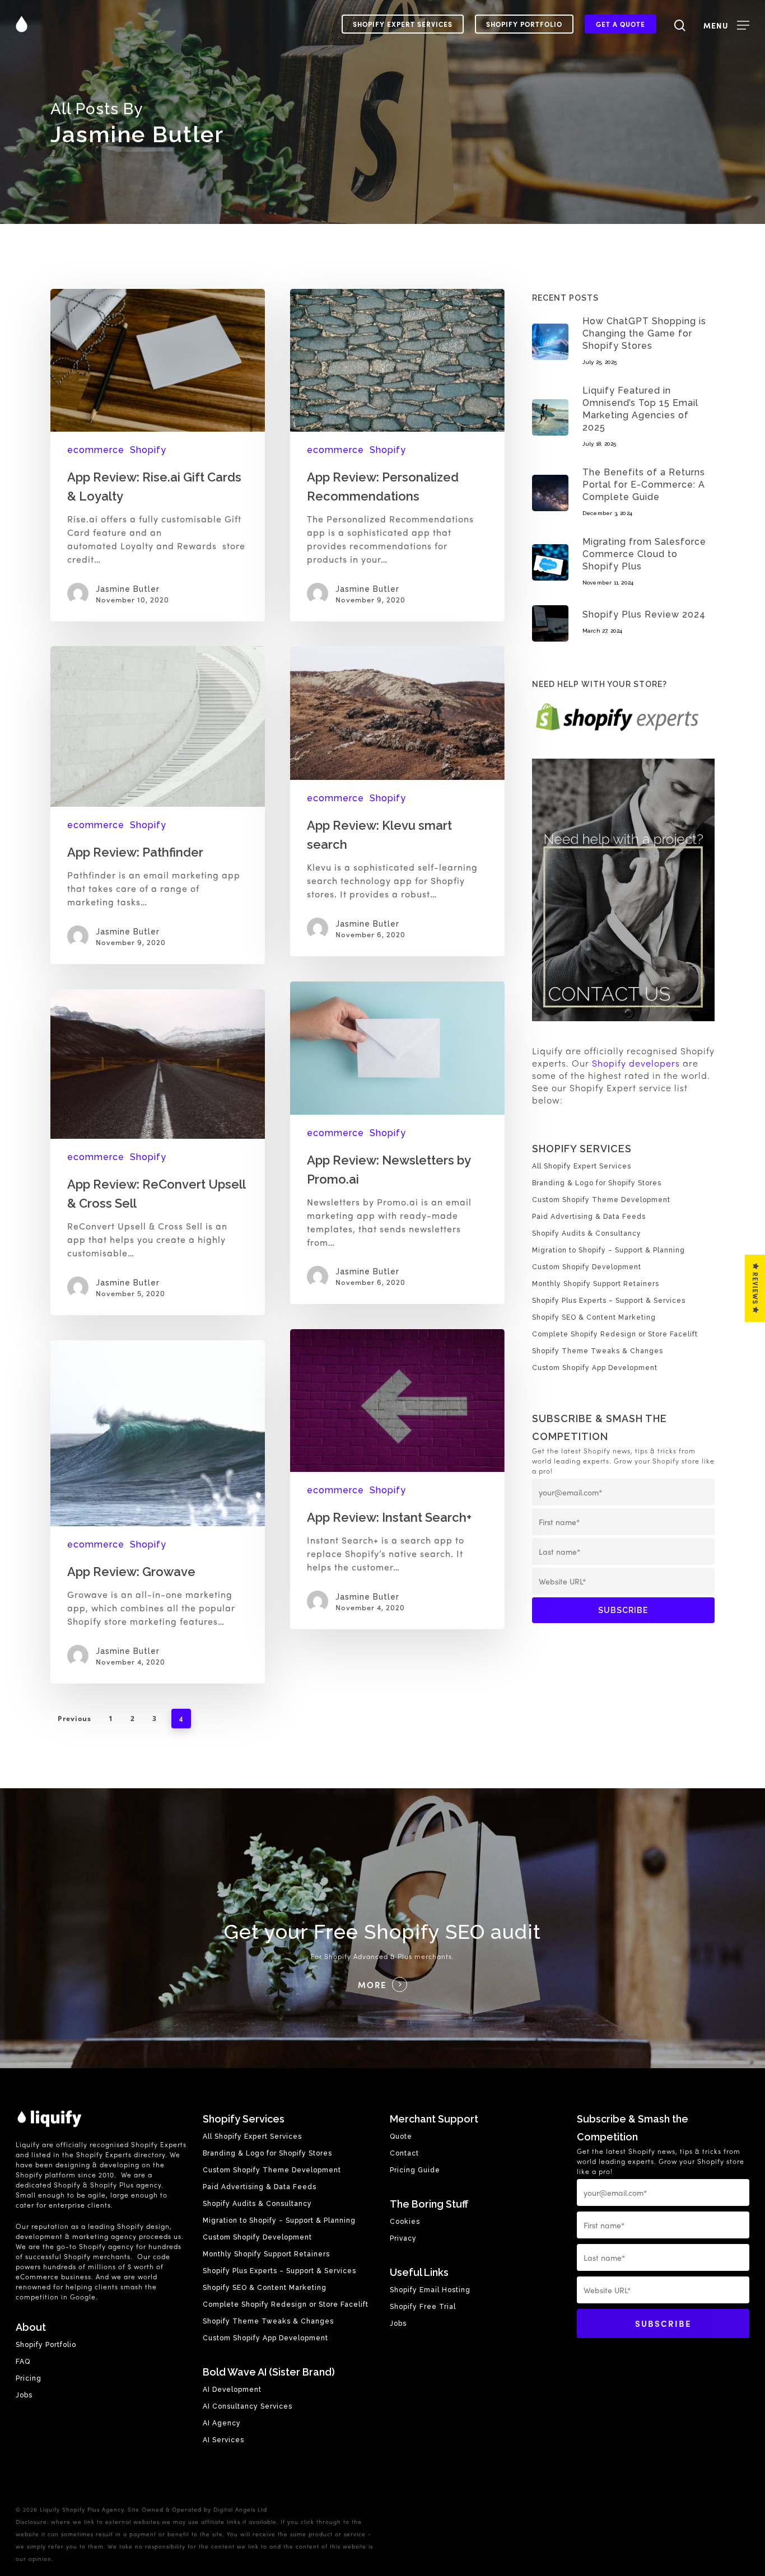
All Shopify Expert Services (582, 1166)
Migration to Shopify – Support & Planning (608, 1250)
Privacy (403, 2238)
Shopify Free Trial (423, 2307)
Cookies (405, 2222)
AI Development (232, 2390)
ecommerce (96, 450)
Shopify (148, 450)
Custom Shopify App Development (595, 1368)
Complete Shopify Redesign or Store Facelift (615, 1334)
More (372, 1985)
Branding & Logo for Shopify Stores (597, 1183)
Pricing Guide (415, 2170)
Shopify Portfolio (524, 24)
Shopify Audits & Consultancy (587, 1233)
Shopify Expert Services (403, 24)
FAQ (23, 2362)
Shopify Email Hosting (430, 2290)
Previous (74, 1719)
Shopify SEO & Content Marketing (594, 1317)
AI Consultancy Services (248, 2406)
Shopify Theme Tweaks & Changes (598, 1351)
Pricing (29, 2378)
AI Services (223, 2440)
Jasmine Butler (128, 589)
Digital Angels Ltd (240, 2509)
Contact (404, 2153)
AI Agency (222, 2423)
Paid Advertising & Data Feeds (589, 1217)
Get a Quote (621, 24)
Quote (401, 2136)
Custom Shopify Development (587, 1267)
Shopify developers (636, 1063)
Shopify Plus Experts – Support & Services (609, 1301)
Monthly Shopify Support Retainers (596, 1284)
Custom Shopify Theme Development (601, 1200)
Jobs (24, 2395)
